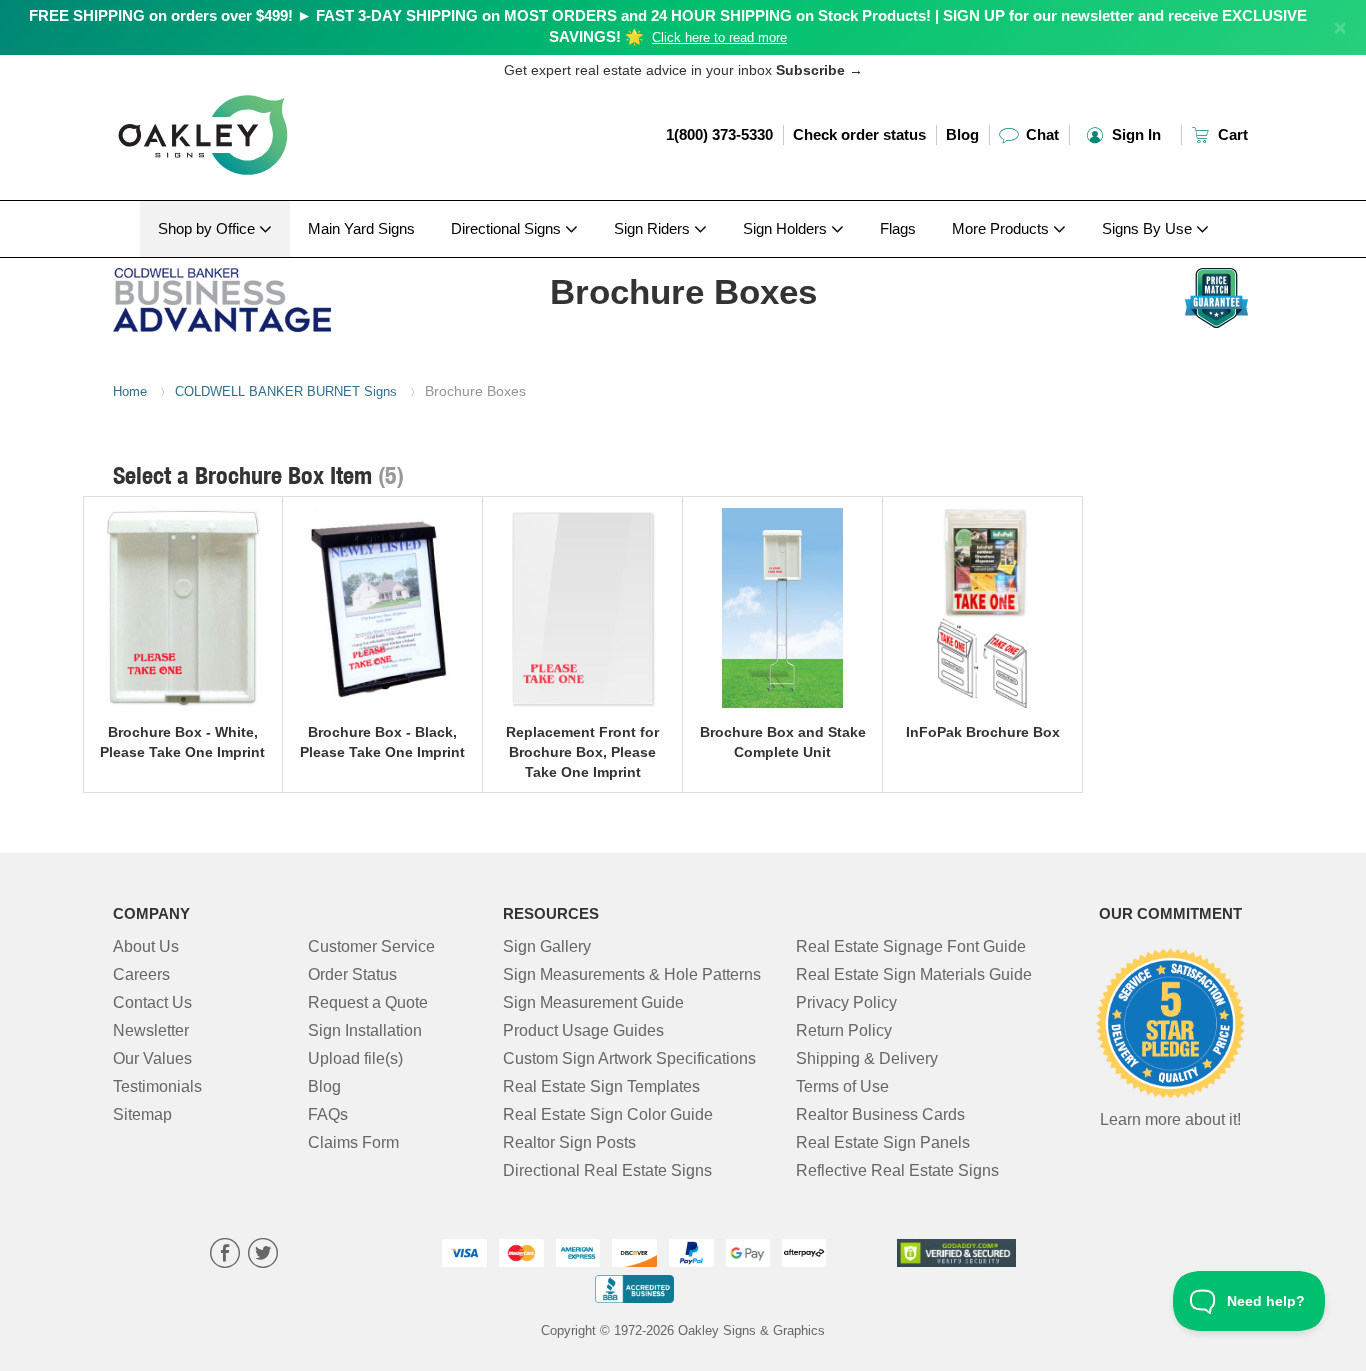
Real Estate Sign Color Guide (608, 1114)
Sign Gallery (547, 946)
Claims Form (353, 1142)
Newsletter (151, 1030)
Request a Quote (368, 1002)
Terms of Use (842, 1086)
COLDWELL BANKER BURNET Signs (286, 391)
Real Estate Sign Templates (601, 1086)
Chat (1040, 134)
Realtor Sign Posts (569, 1142)
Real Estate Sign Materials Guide (914, 974)
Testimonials (157, 1086)
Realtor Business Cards (880, 1114)
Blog (962, 134)
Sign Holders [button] (787, 228)
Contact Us (152, 1002)
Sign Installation (365, 1030)
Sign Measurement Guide (593, 1002)
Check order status (859, 134)
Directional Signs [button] (508, 228)
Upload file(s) (355, 1058)
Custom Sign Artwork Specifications (629, 1058)
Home (130, 391)
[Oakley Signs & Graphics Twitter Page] (263, 1255)
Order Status (352, 974)
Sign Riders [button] (654, 228)
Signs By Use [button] (1149, 228)
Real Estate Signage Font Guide (911, 946)
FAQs (328, 1114)
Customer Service (371, 946)
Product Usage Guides (583, 1030)
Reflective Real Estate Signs (897, 1170)
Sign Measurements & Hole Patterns (632, 974)
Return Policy (844, 1030)
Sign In (1134, 134)
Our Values (152, 1058)
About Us (146, 946)
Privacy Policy (846, 1002)
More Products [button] (1002, 228)
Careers (141, 974)
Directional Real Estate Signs (607, 1170)
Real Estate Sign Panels (883, 1142)
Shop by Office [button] (208, 228)
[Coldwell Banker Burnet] (244, 295)
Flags (898, 228)
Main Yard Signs (361, 228)
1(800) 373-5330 (719, 134)
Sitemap (142, 1114)
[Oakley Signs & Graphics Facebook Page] (225, 1255)
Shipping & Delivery (867, 1058)
